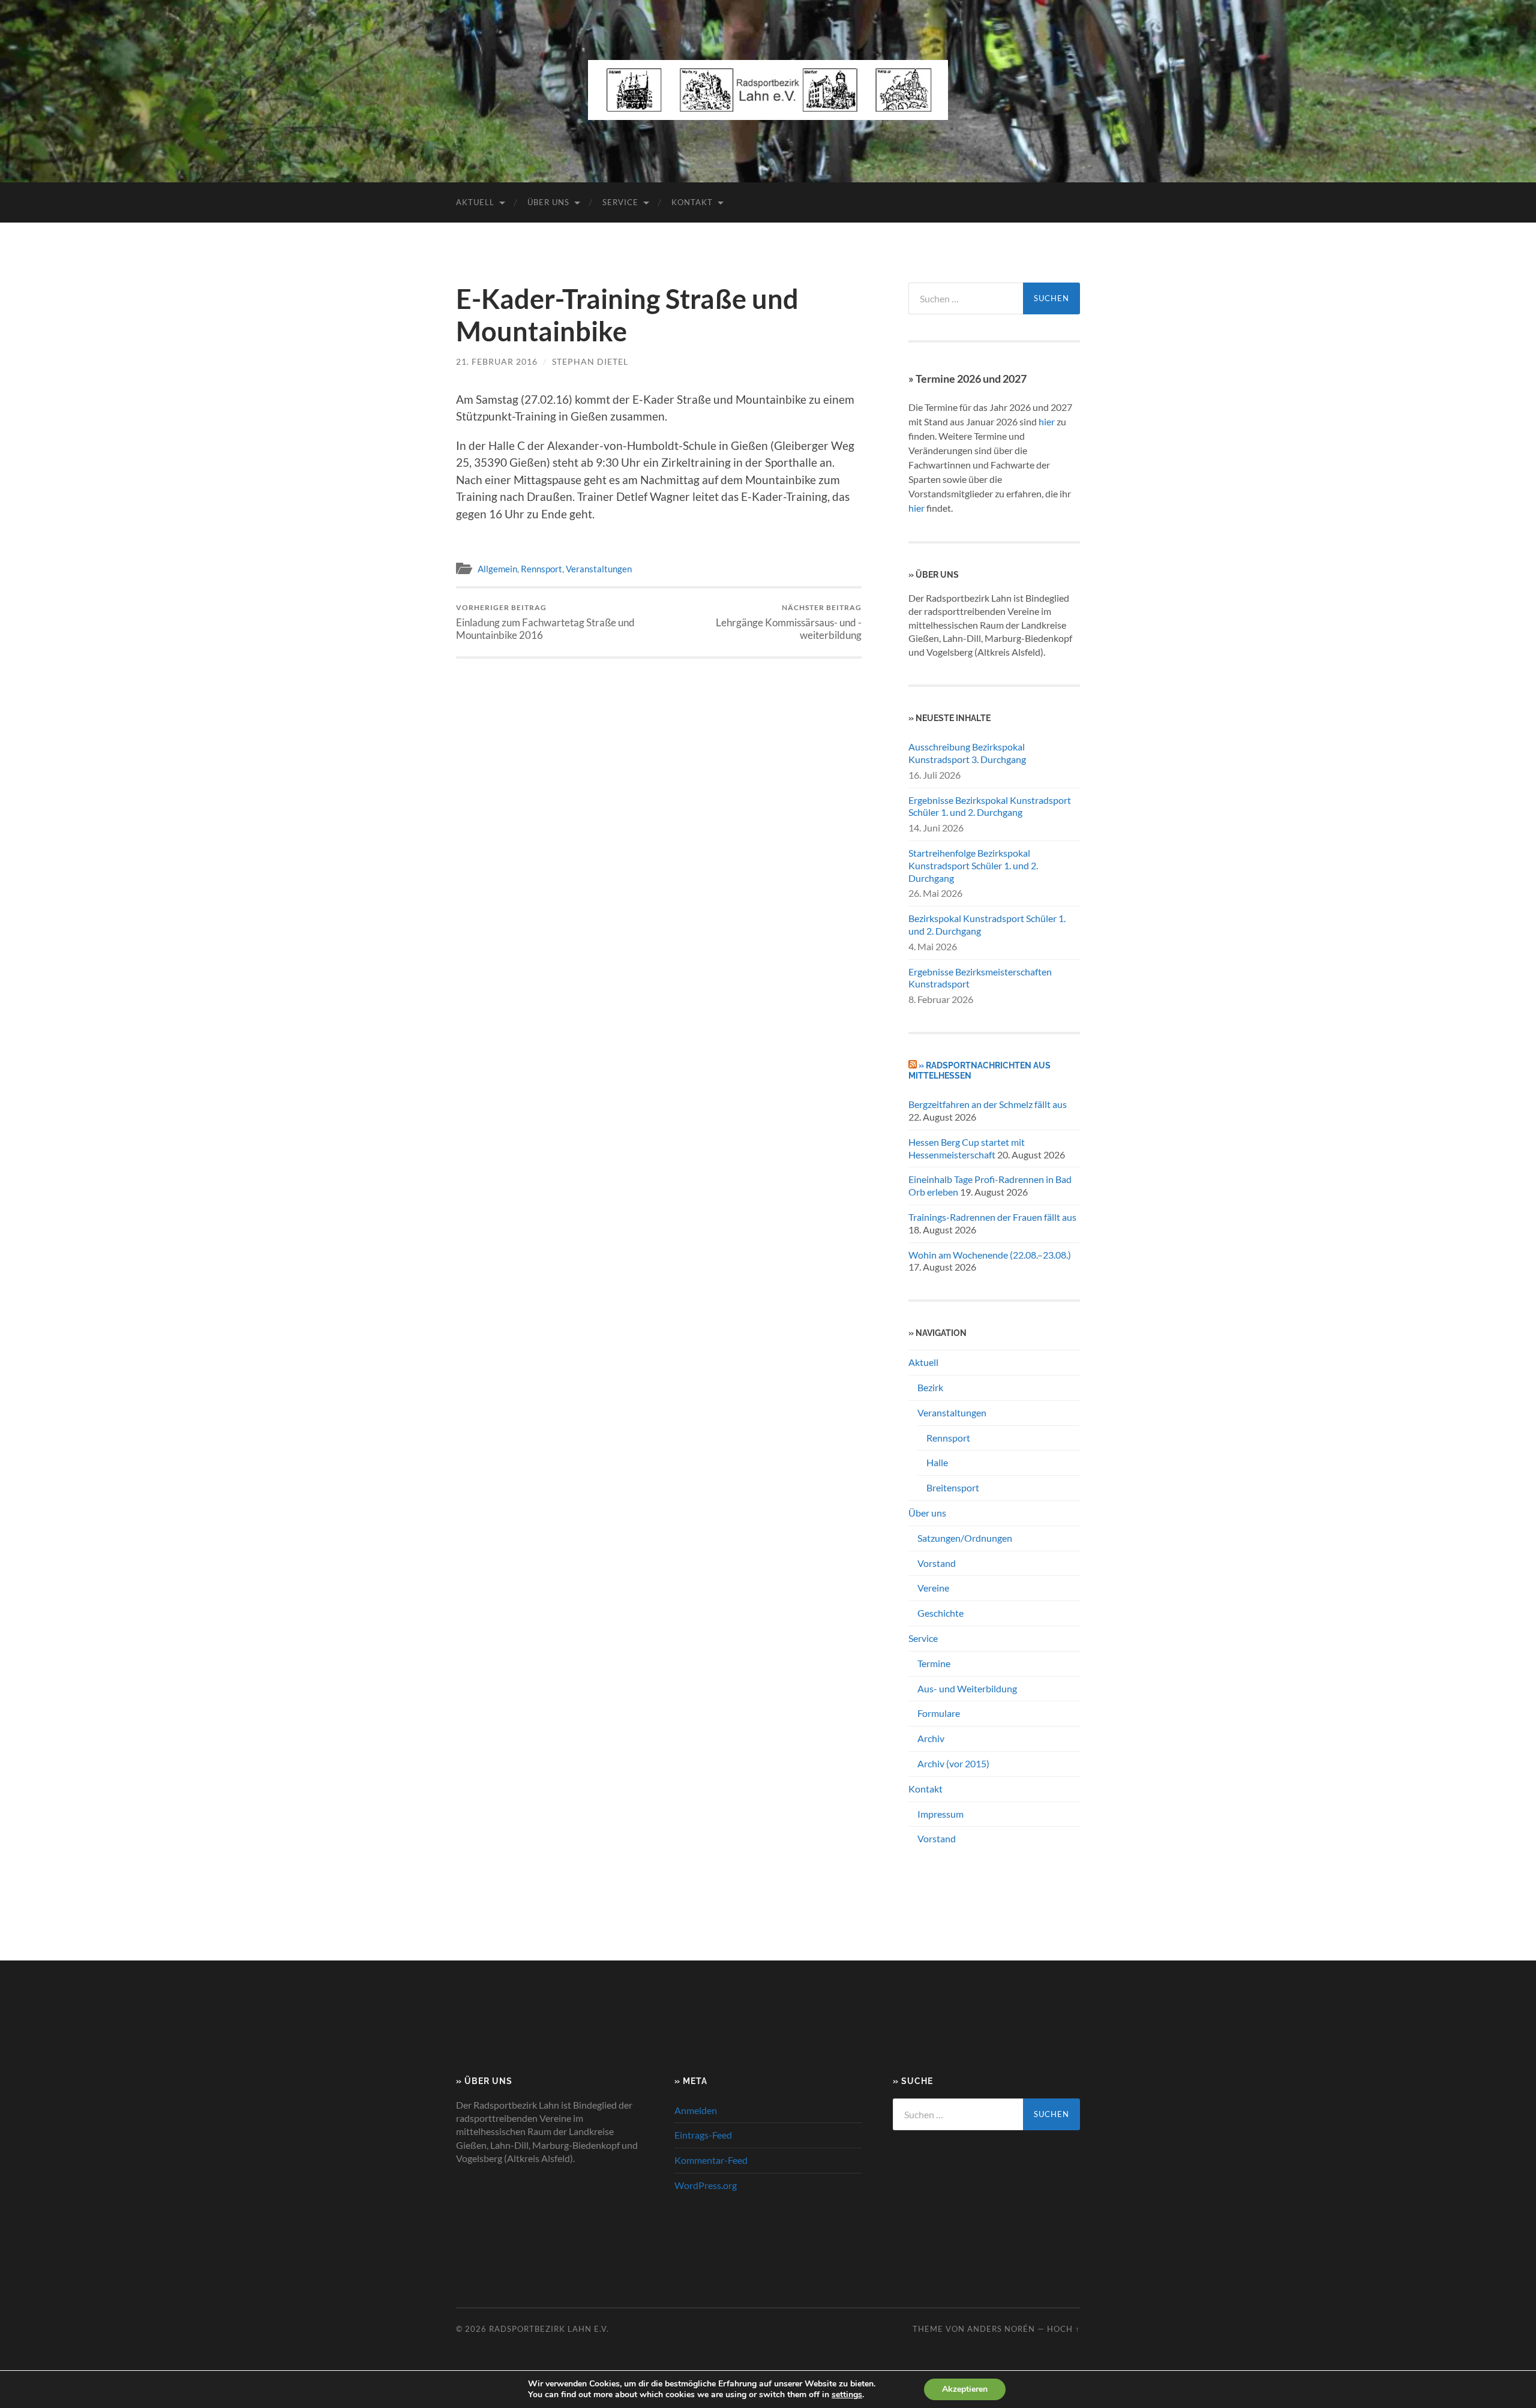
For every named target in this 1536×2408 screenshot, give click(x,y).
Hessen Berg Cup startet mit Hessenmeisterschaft (967, 1148)
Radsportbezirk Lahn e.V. (549, 2329)
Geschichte (940, 1613)
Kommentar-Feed (711, 2160)
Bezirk (930, 1387)
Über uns (548, 202)
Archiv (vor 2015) (953, 1763)
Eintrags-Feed (703, 2135)
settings (847, 2395)
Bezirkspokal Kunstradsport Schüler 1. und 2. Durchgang (987, 924)
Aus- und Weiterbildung (967, 1688)
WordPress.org (706, 2185)
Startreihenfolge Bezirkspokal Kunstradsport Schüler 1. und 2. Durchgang (973, 865)
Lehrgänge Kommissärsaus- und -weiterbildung (789, 622)
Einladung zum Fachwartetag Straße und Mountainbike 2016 (545, 622)
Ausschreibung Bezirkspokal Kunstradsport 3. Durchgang (967, 753)
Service (620, 202)
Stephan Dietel (590, 361)
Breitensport (953, 1487)
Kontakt (692, 202)
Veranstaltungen (599, 569)
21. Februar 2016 (497, 361)
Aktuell (475, 202)
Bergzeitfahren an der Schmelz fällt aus (988, 1104)
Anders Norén (1001, 2329)
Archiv (931, 1738)
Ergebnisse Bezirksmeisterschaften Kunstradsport (980, 978)
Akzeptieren (965, 2389)
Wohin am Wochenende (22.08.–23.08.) (990, 1255)
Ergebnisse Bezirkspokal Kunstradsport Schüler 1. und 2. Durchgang (990, 806)
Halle (937, 1462)
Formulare (939, 1713)
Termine (934, 1663)
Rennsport (541, 569)
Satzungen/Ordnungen (965, 1538)
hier (1047, 421)
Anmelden (696, 2110)
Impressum (940, 1814)
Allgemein (497, 569)
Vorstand (937, 1563)
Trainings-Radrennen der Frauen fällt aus (992, 1217)
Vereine (933, 1588)
